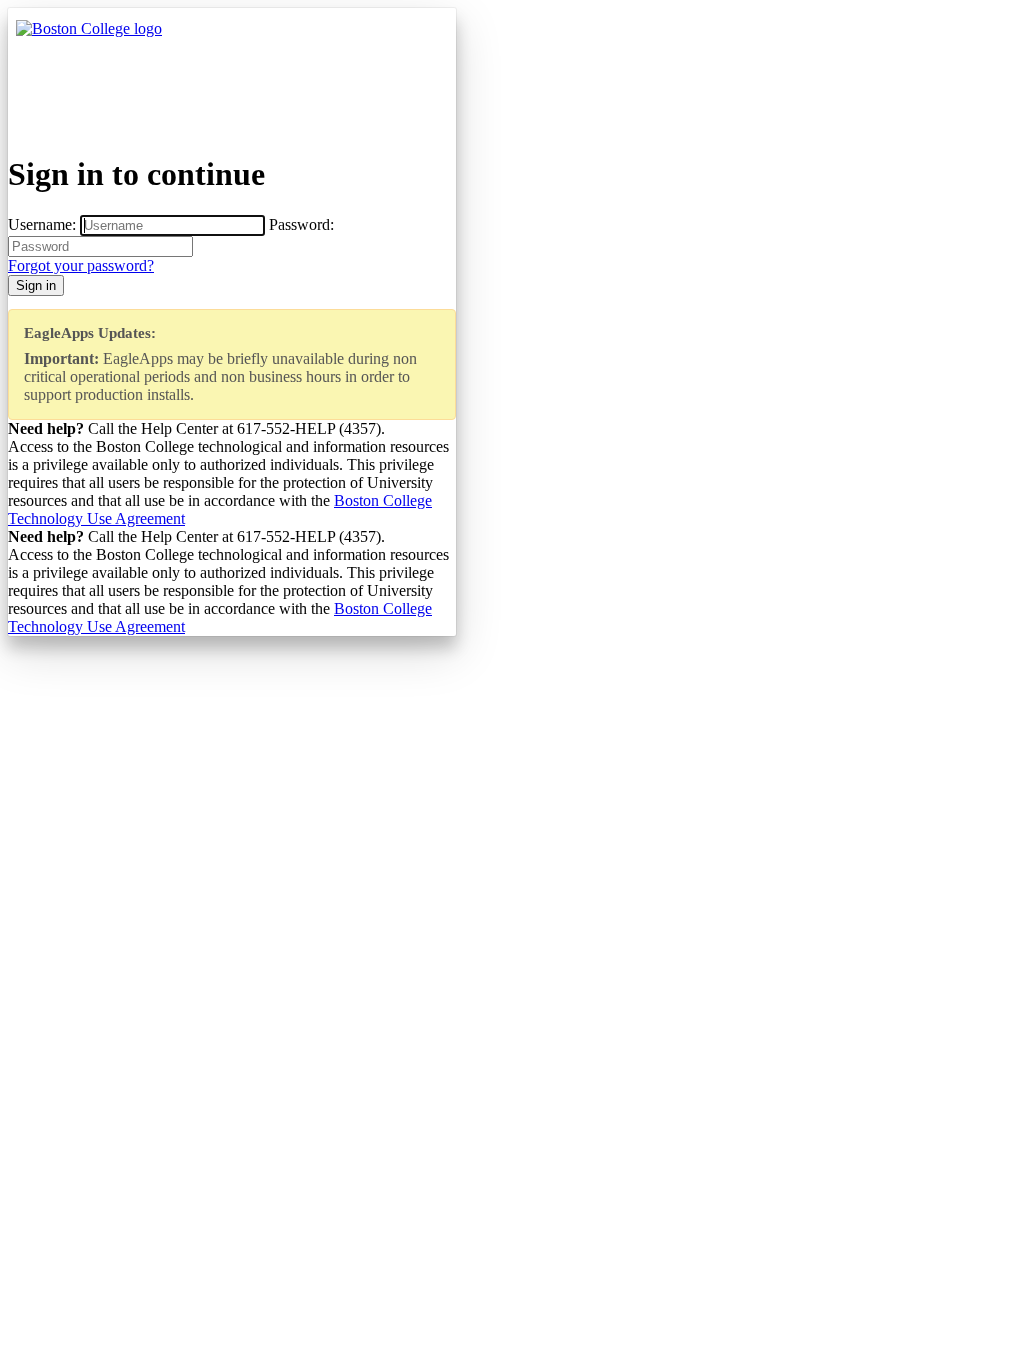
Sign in (36, 285)
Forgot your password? (81, 265)
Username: (42, 224)
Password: (301, 224)
